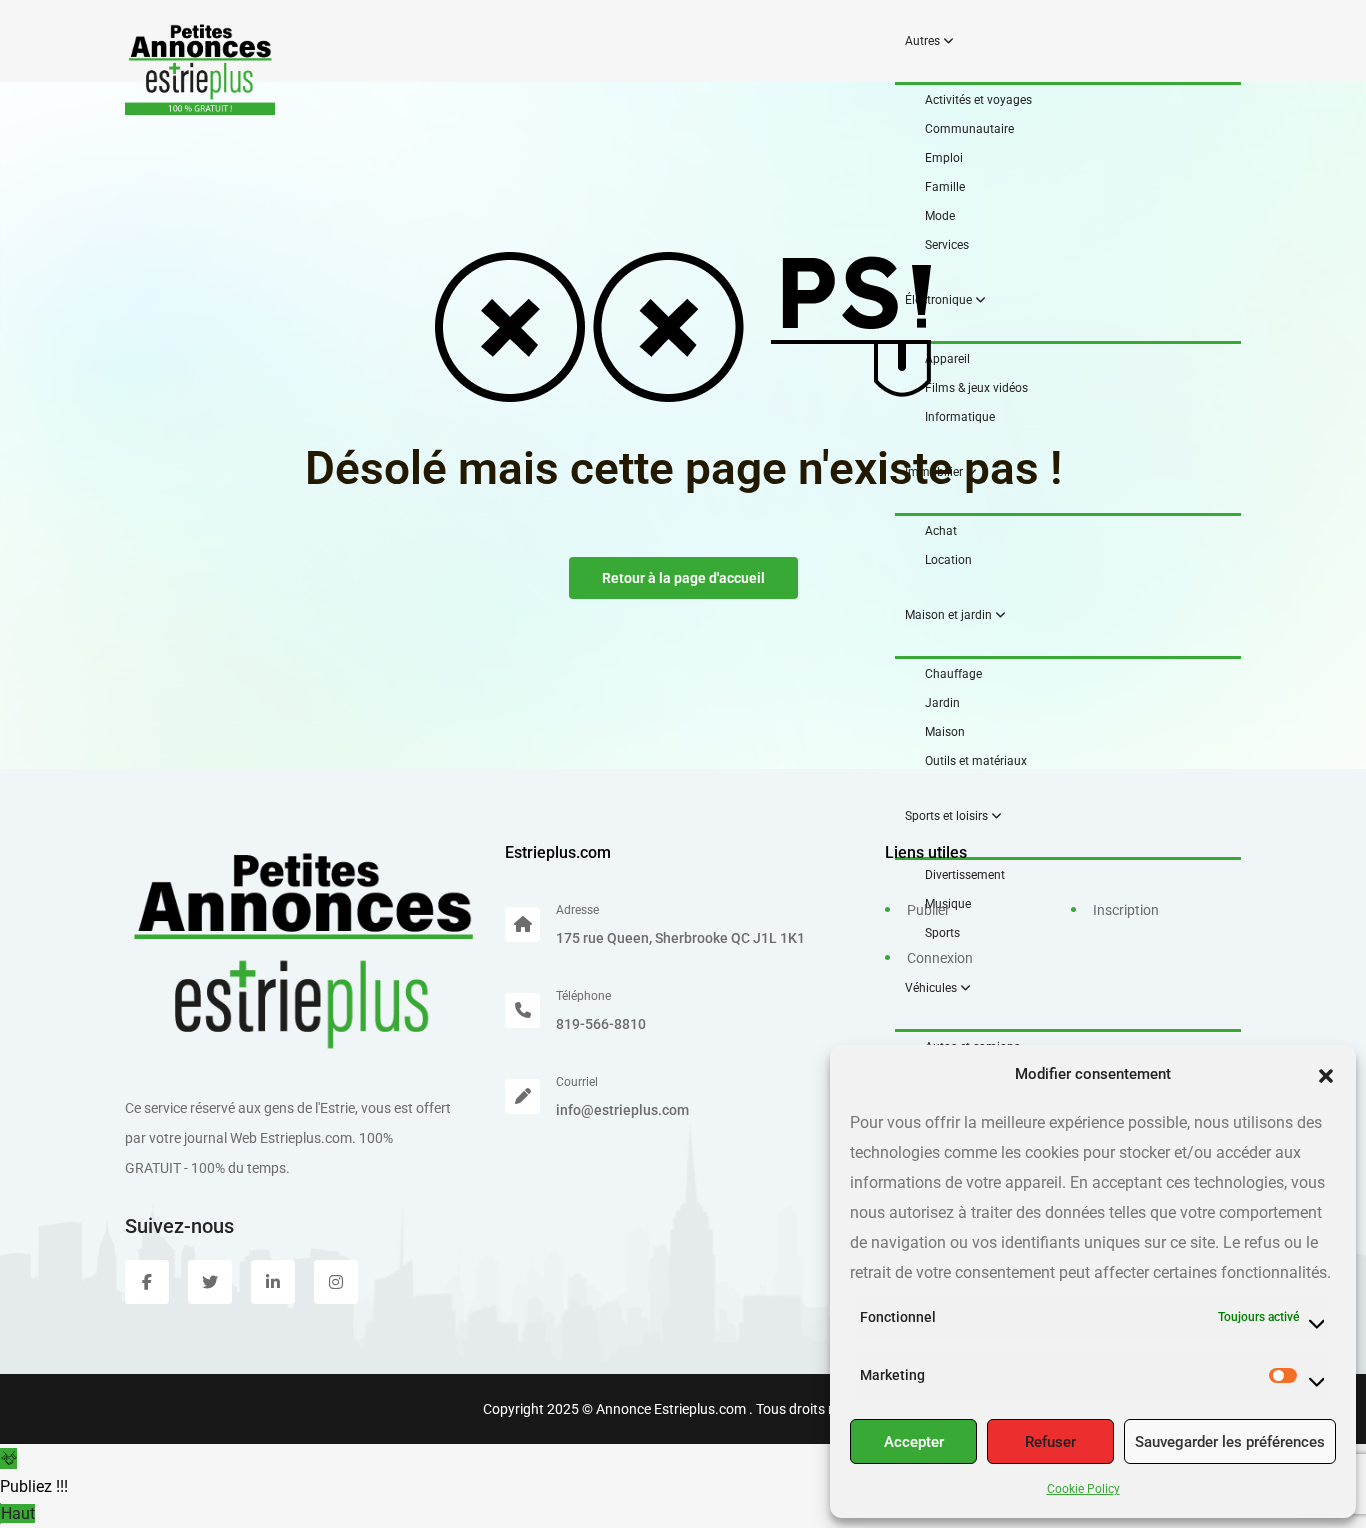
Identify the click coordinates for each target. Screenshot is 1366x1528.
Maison (945, 732)
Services (947, 245)
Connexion (940, 958)
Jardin (942, 703)
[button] (1326, 1074)
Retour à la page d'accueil (683, 578)
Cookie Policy (1083, 1489)
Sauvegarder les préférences (1230, 1442)
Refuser (1050, 1442)
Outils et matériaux (976, 761)
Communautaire (969, 129)
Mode (940, 216)
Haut (18, 1513)
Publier (928, 910)
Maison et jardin (950, 615)
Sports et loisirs (948, 816)
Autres (924, 41)
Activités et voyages (978, 100)
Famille (945, 187)
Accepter (914, 1442)
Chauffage (953, 674)
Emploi (944, 158)
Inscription (1126, 910)
